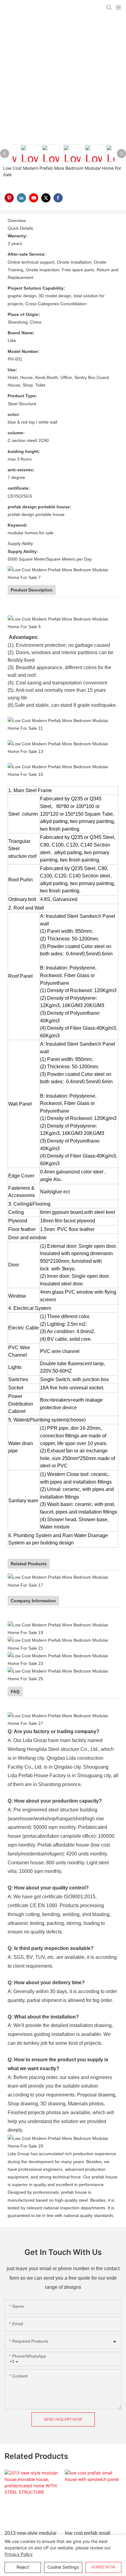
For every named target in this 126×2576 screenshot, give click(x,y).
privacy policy (19, 2554)
